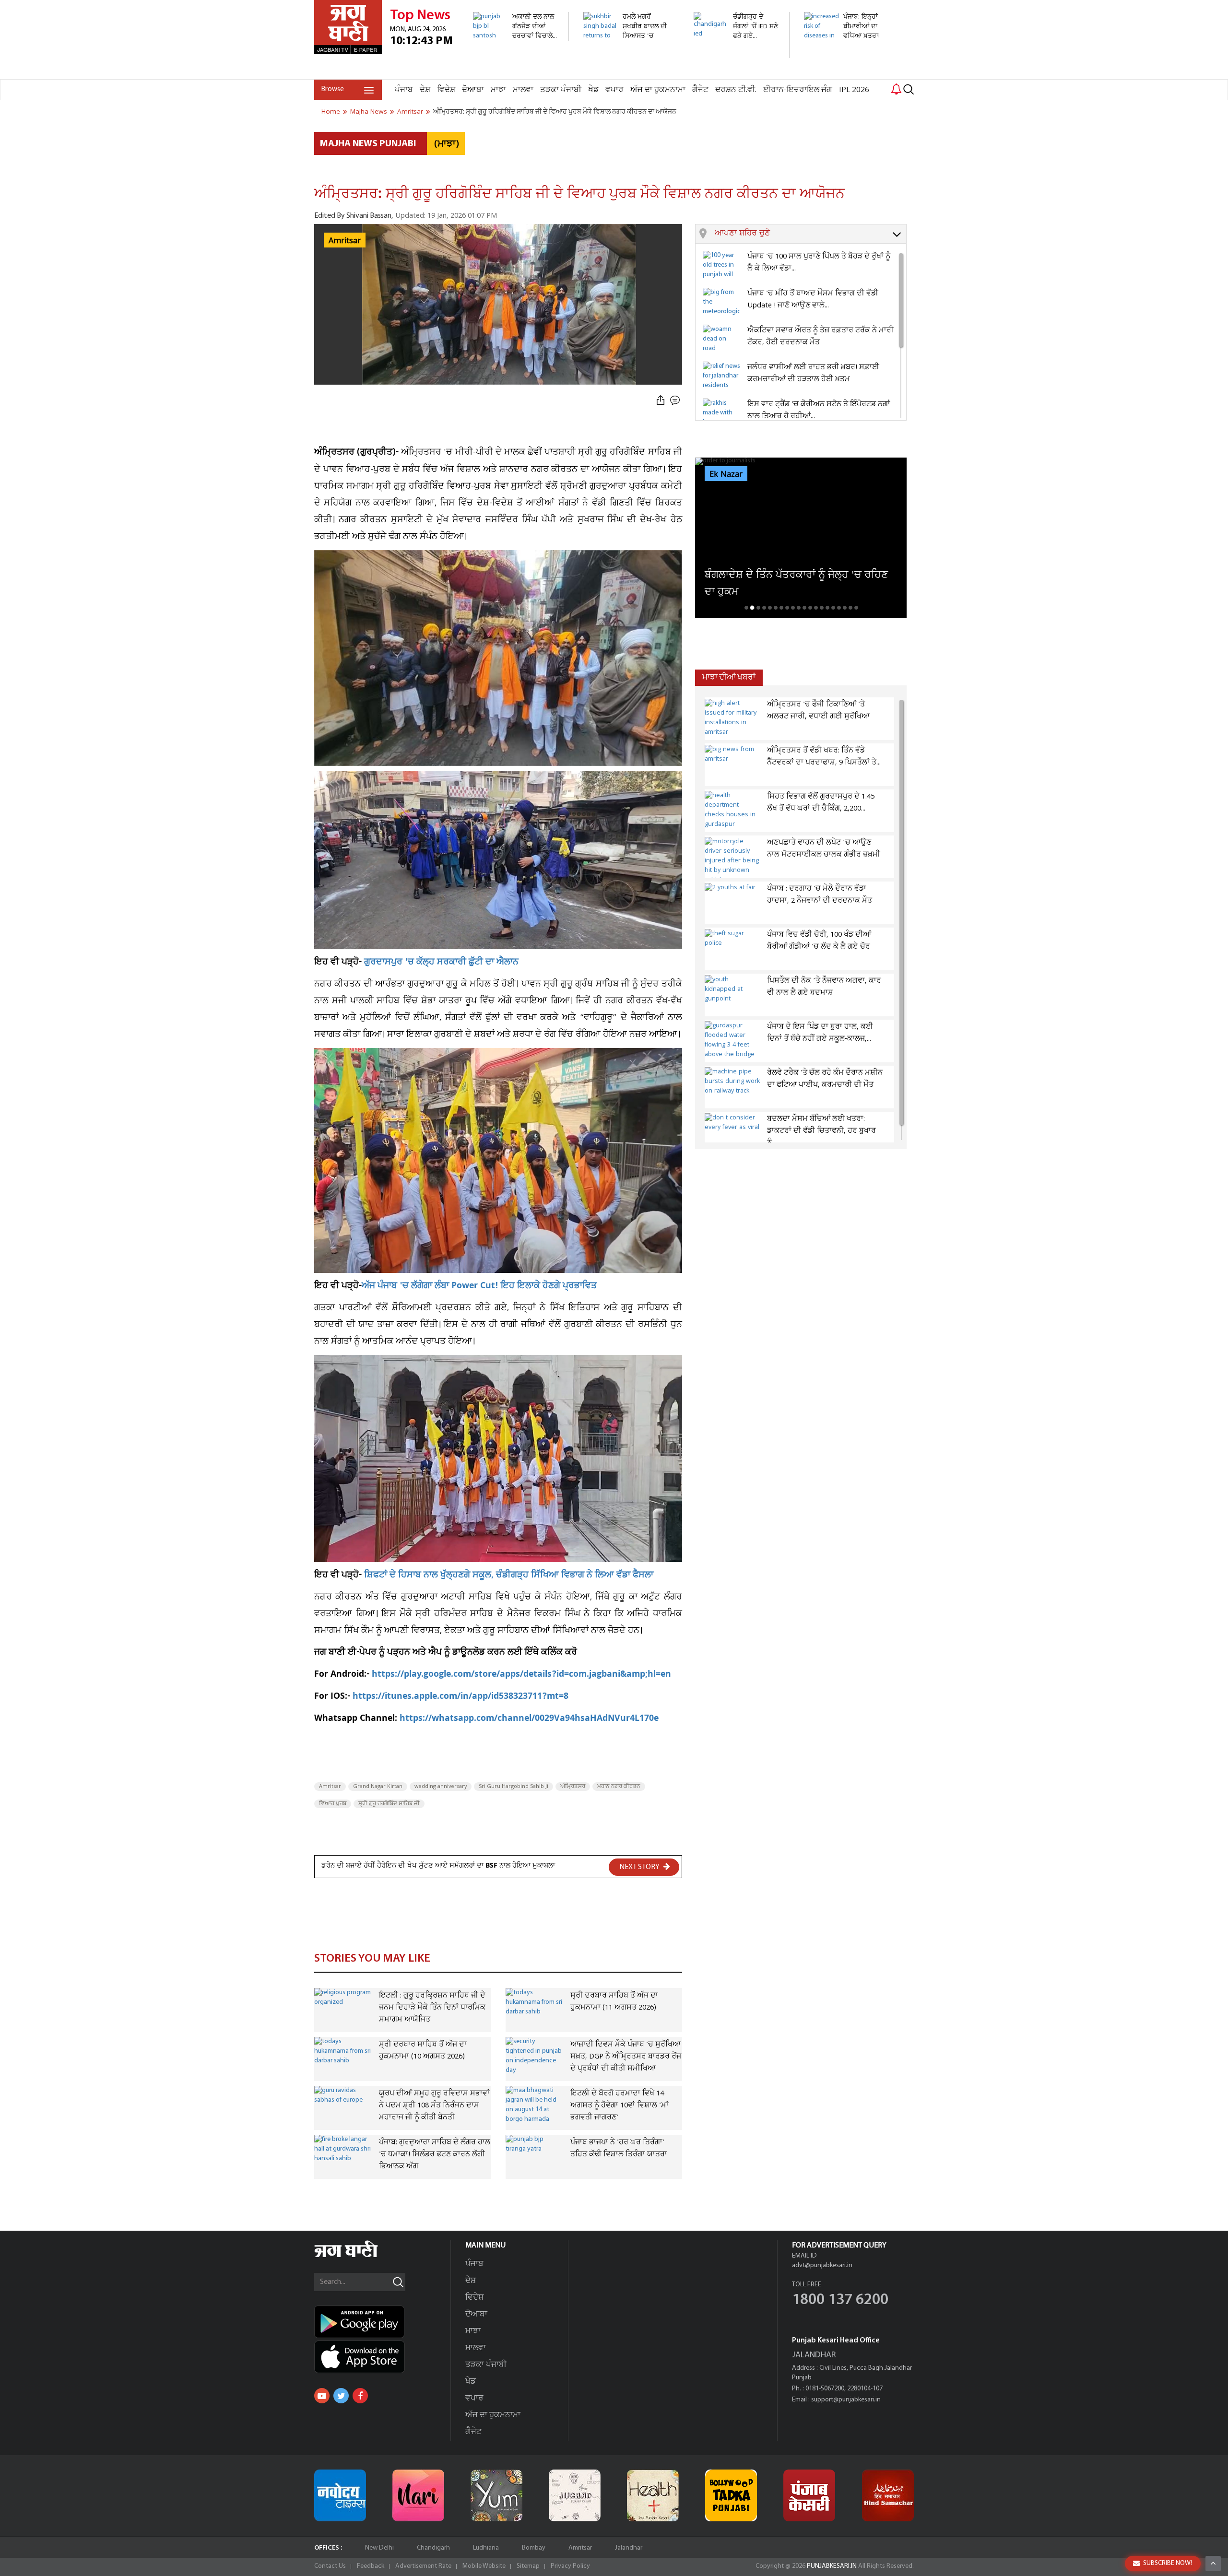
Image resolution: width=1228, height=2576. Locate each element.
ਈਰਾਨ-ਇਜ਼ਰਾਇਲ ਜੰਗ (798, 90)
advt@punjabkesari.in (822, 2265)
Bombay (534, 2548)
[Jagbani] (359, 2256)
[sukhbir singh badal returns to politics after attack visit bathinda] (626, 65)
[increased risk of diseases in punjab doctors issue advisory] (846, 74)
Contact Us (330, 2566)
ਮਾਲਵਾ (523, 90)
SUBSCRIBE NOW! (1168, 2563)
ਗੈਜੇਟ (700, 90)
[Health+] (653, 2495)
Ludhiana (486, 2548)
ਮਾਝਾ (498, 90)
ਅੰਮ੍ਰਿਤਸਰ (573, 1787)
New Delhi (379, 2548)
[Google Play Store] (382, 2322)
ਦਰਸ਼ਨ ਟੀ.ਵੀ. (736, 90)
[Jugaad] (575, 2495)
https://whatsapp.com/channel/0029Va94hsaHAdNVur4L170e (529, 1719)
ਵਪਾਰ (614, 90)
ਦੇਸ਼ (425, 90)
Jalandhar (629, 2548)
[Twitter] (341, 2396)
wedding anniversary (441, 1787)
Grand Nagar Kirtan (378, 1787)
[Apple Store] (382, 2357)
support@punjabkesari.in (846, 2400)
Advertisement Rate (423, 2566)
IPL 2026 (854, 90)
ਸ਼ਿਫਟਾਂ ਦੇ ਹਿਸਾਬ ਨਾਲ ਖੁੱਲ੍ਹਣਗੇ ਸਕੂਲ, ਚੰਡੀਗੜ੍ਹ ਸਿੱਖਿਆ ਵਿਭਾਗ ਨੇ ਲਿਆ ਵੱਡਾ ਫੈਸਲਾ (509, 1576)
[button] (810, 234)
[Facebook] (360, 2396)
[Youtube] (322, 2396)
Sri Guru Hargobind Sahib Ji (514, 1787)
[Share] (661, 401)
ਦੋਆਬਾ (473, 90)
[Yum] (496, 2495)
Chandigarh (433, 2548)
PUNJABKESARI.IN (832, 2566)
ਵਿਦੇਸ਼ (446, 90)
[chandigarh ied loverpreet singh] (736, 53)
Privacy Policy (570, 2566)
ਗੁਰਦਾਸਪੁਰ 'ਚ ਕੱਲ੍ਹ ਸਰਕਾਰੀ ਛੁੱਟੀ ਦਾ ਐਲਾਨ (441, 963)
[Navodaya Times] (340, 2495)
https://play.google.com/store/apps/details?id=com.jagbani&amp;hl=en (521, 1675)
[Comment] (676, 401)
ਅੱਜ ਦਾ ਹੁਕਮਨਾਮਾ (658, 90)
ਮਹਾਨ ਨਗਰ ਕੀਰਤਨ (619, 1787)
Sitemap (528, 2566)
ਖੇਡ (593, 90)
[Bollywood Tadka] (731, 2495)
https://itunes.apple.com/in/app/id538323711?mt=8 (460, 1697)
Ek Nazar (726, 474)
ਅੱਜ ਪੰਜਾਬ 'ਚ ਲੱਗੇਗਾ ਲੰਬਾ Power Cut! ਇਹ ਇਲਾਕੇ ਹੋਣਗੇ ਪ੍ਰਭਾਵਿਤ (479, 1287)
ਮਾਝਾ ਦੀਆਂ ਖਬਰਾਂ (729, 677)
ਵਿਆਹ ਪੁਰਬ (333, 1804)
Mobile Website (484, 2566)
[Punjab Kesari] (809, 2495)
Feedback (371, 2566)
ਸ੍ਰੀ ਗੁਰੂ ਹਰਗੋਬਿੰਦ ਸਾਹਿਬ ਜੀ (389, 1804)
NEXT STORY (640, 1867)
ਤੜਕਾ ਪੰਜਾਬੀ (561, 90)
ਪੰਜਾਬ (404, 90)
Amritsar (330, 1787)
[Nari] (418, 2495)
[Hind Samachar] (888, 2495)
